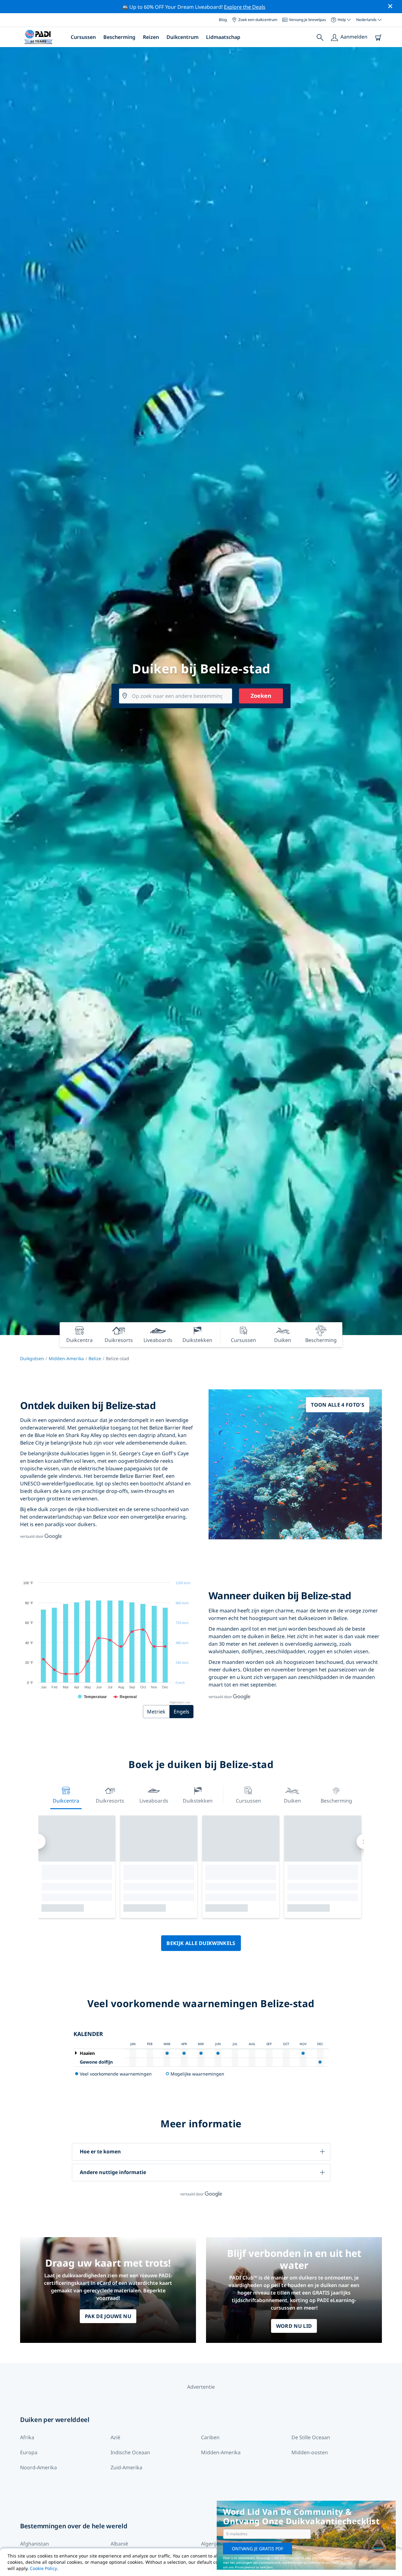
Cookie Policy (43, 2568)
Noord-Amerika (38, 2467)
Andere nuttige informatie (113, 2172)
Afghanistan (35, 2544)
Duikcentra (66, 1801)
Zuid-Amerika (126, 2467)
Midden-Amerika (66, 1358)
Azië (115, 2437)
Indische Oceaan (130, 2452)
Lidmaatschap (223, 37)
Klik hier (347, 2563)
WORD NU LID (294, 2326)
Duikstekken (198, 1801)
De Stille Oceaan (311, 2437)
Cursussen (83, 37)
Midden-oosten (310, 2452)
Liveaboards (154, 1801)
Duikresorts (110, 1801)
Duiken (292, 1801)
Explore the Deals (245, 7)
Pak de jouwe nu (108, 2316)
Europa (29, 2452)
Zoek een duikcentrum (258, 20)
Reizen (151, 37)
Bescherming (119, 37)
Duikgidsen (32, 1358)
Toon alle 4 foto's (338, 1405)
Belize (95, 1358)
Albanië (119, 2544)
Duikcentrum (182, 37)
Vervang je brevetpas (307, 20)
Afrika (27, 2437)
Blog (223, 20)
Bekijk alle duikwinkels (201, 1943)
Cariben (210, 2437)
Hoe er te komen (100, 2151)
